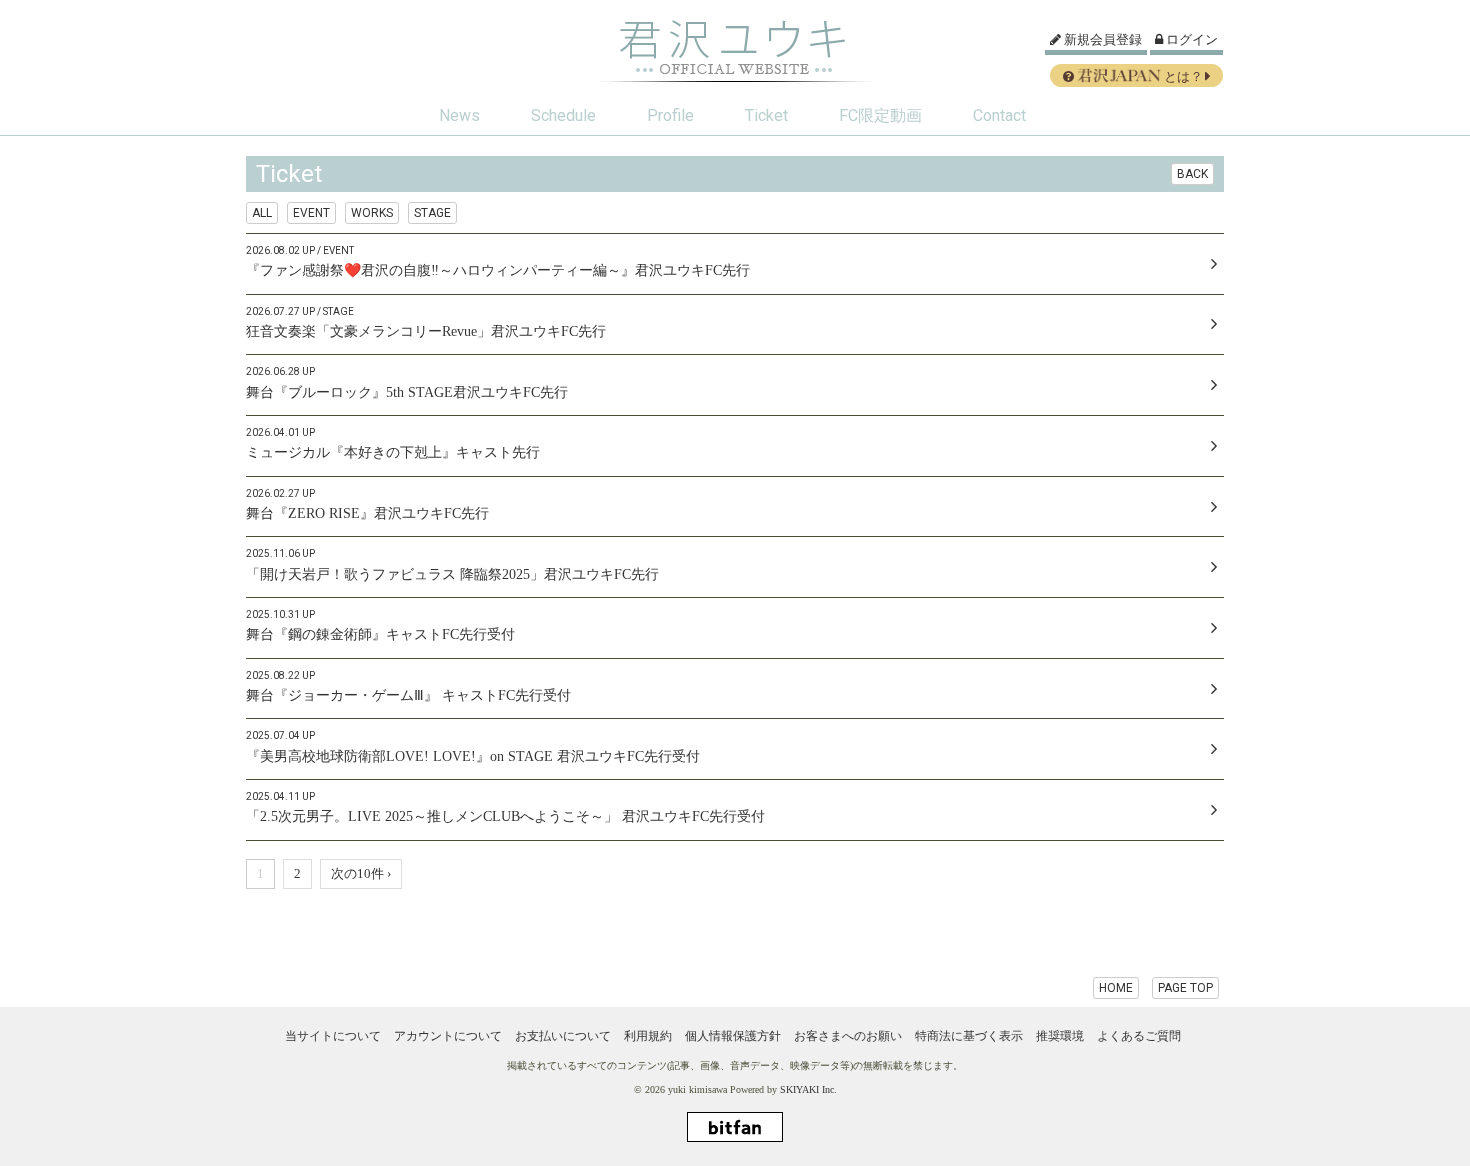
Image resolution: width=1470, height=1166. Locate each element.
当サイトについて (333, 1036)
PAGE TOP (1185, 988)
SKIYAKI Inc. (808, 1089)
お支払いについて (563, 1036)
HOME (1116, 988)
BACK (1192, 174)
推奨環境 (1060, 1036)
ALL (262, 213)
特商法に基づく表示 (969, 1036)
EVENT (311, 213)
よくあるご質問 (1139, 1036)
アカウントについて (448, 1036)
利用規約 (648, 1036)
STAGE (432, 213)
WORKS (372, 213)
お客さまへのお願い (848, 1036)
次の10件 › (361, 873)
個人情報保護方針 (733, 1036)
